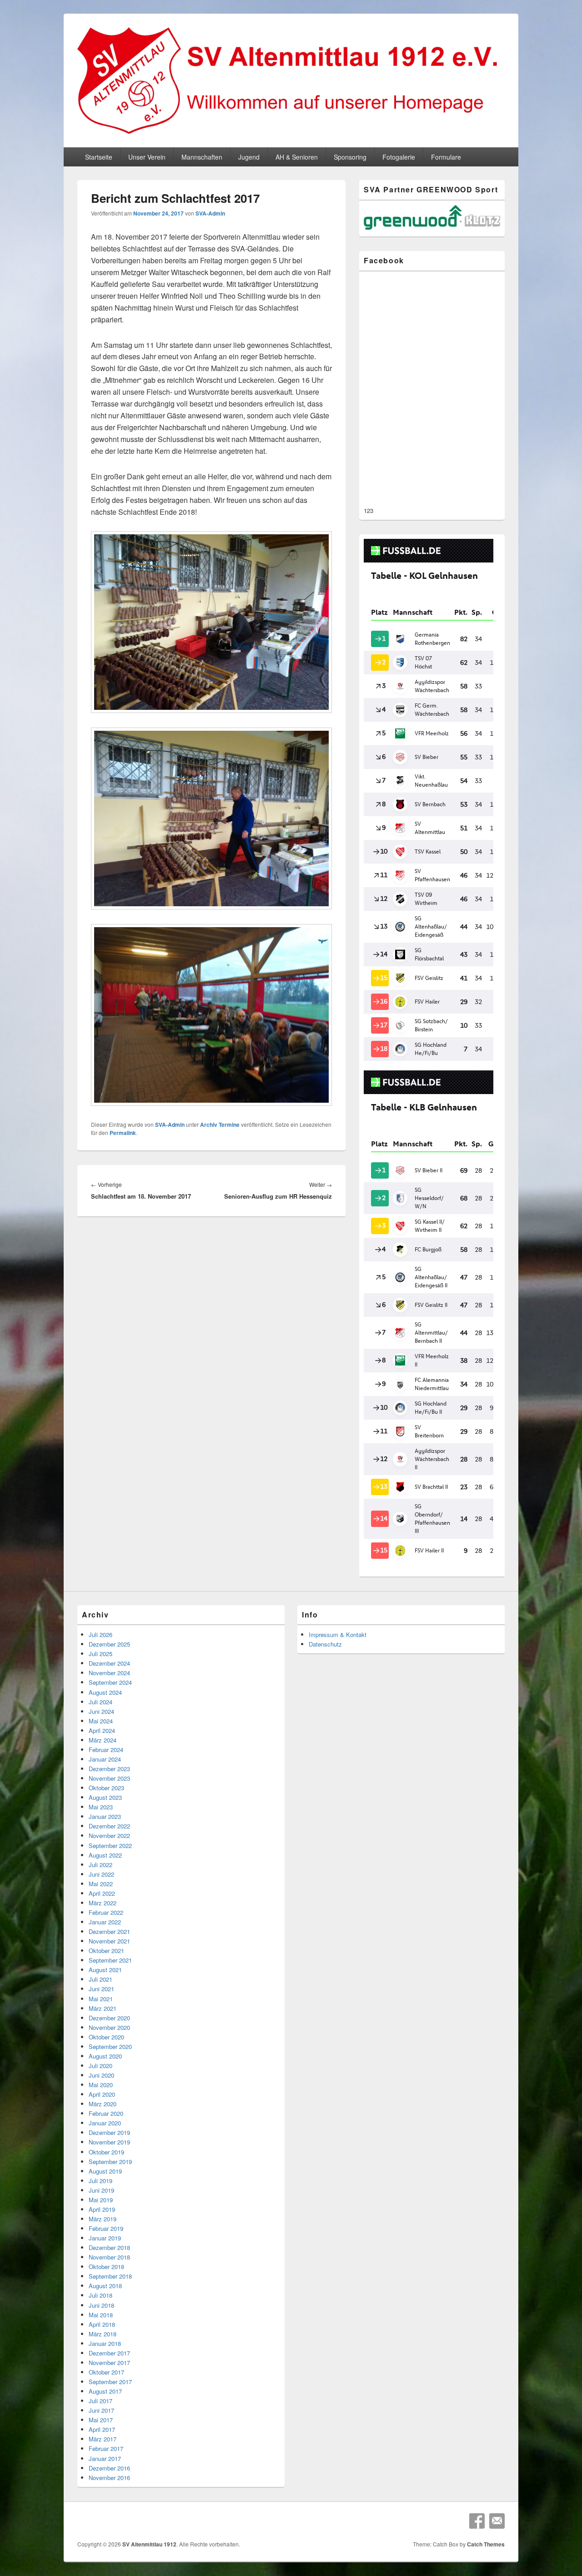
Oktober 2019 (106, 2152)
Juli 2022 (100, 1865)
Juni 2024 (101, 1711)
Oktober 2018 (106, 2267)
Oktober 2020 (106, 2037)
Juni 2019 (101, 2190)
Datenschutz (325, 1644)
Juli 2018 (100, 2295)
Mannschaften (202, 157)
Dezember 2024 (109, 1663)
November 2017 (109, 2363)
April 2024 (102, 1730)
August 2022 (105, 1855)
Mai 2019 (101, 2200)
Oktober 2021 (106, 1951)
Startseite (99, 157)
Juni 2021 (101, 1989)
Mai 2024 (101, 1721)
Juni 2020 (101, 2075)
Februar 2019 (106, 2228)
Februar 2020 (106, 2113)
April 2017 (102, 2429)
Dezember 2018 (109, 2247)
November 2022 (109, 1835)
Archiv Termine (220, 1125)
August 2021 (105, 1970)
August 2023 (105, 1797)
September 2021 (110, 1960)
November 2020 (109, 2027)
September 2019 (110, 2162)
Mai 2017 (101, 2420)
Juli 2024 (100, 1702)
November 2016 (109, 2478)
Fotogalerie (399, 157)
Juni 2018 (101, 2305)
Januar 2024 (105, 1759)
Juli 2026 (100, 1634)
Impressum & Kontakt (338, 1634)
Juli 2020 (100, 2066)
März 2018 (103, 2334)
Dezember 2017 (109, 2353)
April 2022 (102, 1893)
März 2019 (103, 2219)
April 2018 (102, 2324)
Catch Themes (486, 2544)
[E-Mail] (497, 2521)
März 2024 (103, 1740)
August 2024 (105, 1692)
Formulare (446, 157)
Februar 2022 (106, 1912)
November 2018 (109, 2257)
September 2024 (110, 1682)
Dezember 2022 (109, 1826)
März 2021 (103, 2008)
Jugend (249, 157)
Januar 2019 (105, 2238)
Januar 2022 (105, 1922)
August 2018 (105, 2286)
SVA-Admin (210, 213)
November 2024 (109, 1673)
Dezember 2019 (109, 2132)
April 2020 (102, 2094)
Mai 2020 (101, 2085)
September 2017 (110, 2382)
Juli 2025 (100, 1654)
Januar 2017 (105, 2458)
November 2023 (109, 1778)
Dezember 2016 (109, 2468)
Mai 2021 (101, 1999)
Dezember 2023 (109, 1769)
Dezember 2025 (109, 1644)
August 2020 (105, 2056)
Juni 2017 (101, 2410)
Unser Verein (147, 157)
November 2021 (109, 1941)
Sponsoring (350, 157)
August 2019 (105, 2171)
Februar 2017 (106, 2448)
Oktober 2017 (106, 2372)
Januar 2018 (105, 2343)
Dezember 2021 (109, 1931)
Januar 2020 (105, 2123)
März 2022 (103, 1903)
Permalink (123, 1133)
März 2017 (103, 2439)
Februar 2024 (106, 1750)
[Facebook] (477, 2521)
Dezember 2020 (109, 2018)
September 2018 (110, 2276)
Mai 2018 (101, 2315)
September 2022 (110, 1845)
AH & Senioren (297, 157)
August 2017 (105, 2391)
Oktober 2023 (106, 1788)
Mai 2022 (101, 1884)
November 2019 (109, 2142)
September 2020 (110, 2046)
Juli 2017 (100, 2401)
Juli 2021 (100, 1979)
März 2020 (103, 2104)
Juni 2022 (101, 1874)
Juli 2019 (100, 2181)
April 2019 (102, 2209)
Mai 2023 (101, 1807)
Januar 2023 (105, 1816)
